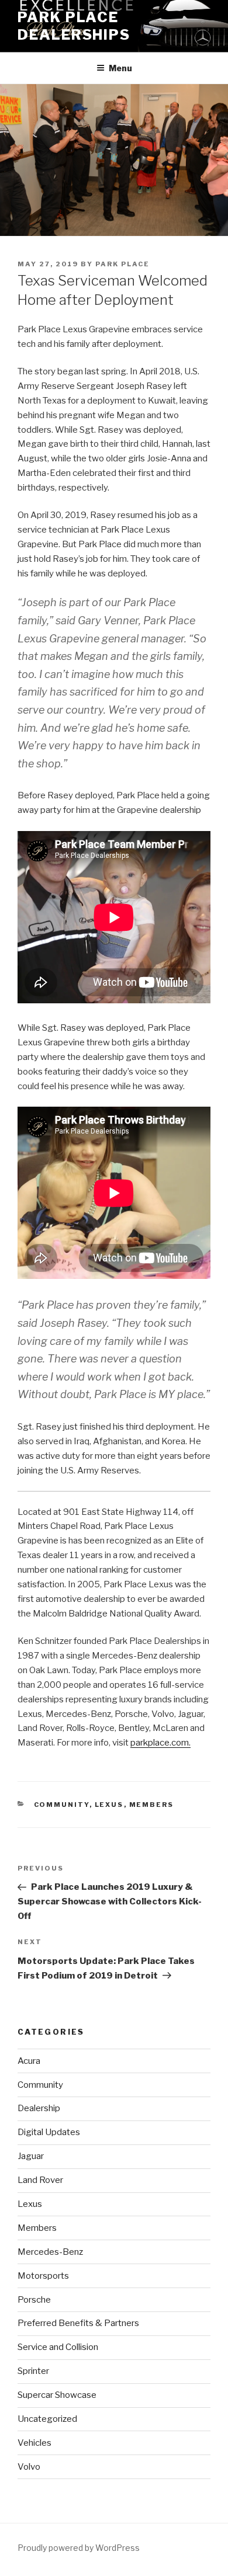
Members (152, 1805)
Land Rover (40, 2180)
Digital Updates (49, 2132)
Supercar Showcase (57, 2395)
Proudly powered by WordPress (79, 2548)
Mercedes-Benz (50, 2252)
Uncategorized (47, 2419)
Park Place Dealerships (74, 26)
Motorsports (43, 2276)
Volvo (29, 2467)
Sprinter (33, 2371)
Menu (120, 68)
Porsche (34, 2300)
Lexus (109, 1805)
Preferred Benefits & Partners (78, 2323)
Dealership (39, 2108)
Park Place (122, 264)
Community (62, 1805)
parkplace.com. (160, 1743)
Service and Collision (58, 2347)
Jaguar (31, 2156)
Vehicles (34, 2443)
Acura (29, 2061)
